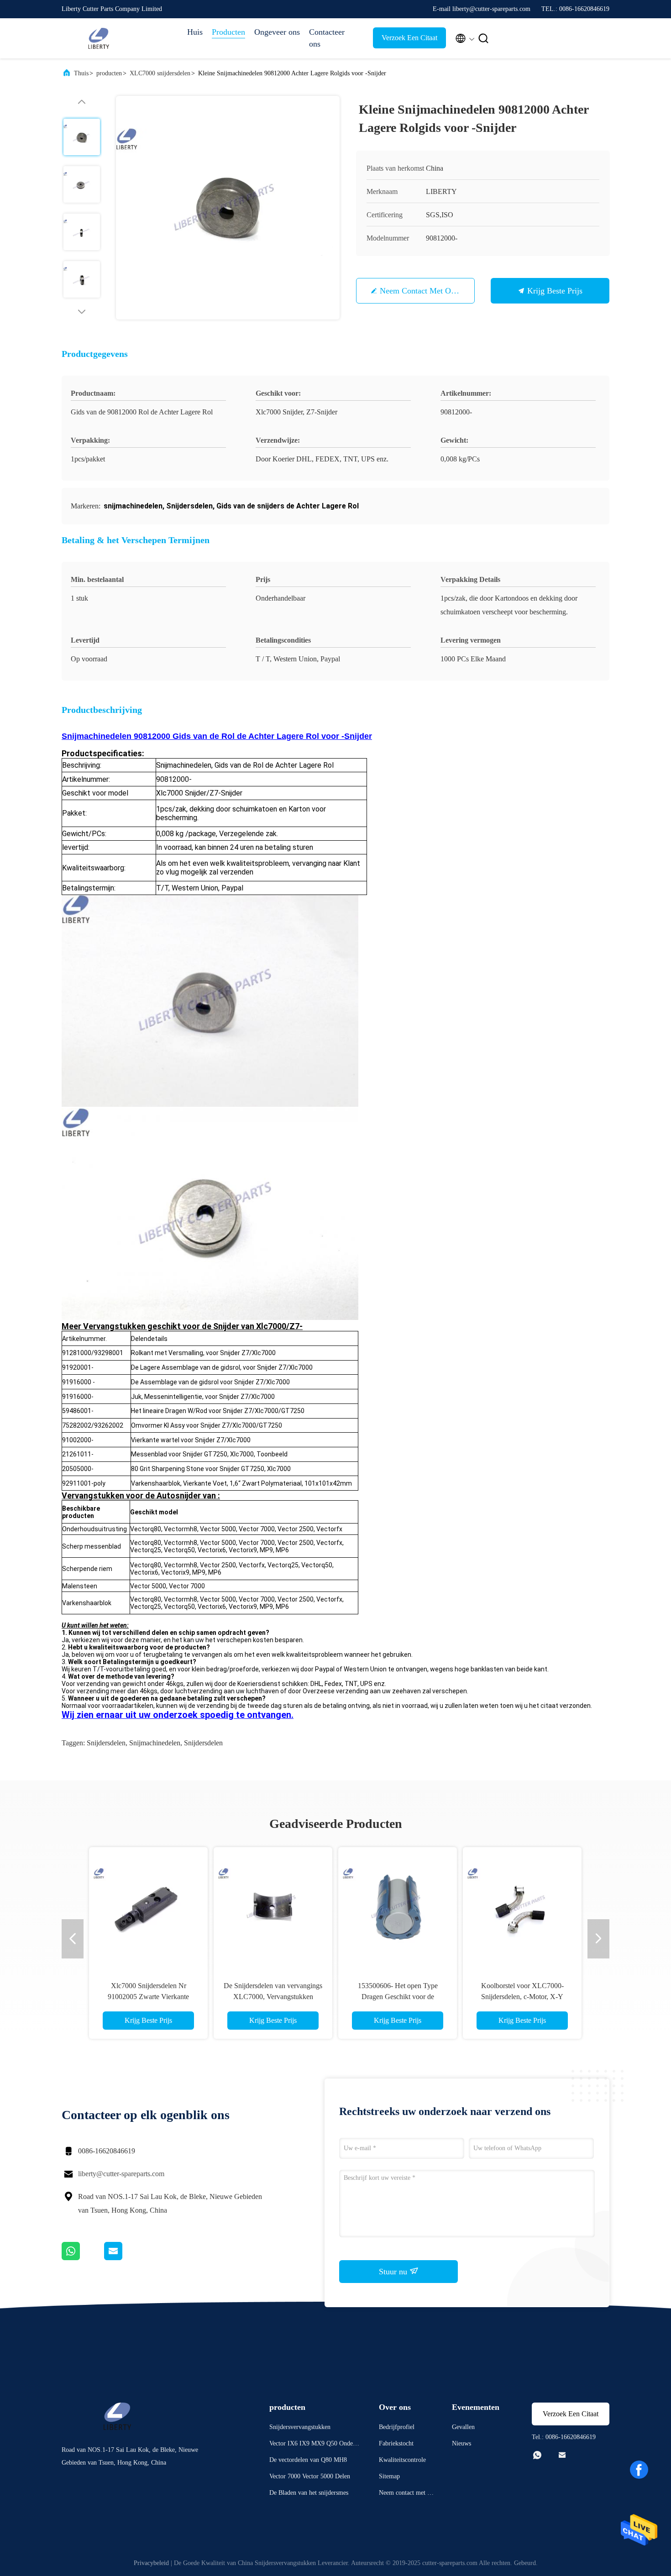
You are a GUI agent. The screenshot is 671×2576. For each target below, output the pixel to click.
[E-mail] (125, 2258)
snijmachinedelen (155, 1743)
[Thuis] (98, 38)
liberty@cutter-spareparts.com (121, 2174)
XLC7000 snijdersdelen (160, 73)
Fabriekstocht (396, 2443)
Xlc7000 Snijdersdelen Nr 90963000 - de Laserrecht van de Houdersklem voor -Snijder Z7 (273, 1997)
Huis (195, 32)
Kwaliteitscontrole (402, 2460)
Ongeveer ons (277, 32)
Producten (228, 32)
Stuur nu (394, 2272)
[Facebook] (639, 2470)
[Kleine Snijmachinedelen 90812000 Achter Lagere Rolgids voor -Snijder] (228, 208)
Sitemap (389, 2476)
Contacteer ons (327, 38)
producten (109, 73)
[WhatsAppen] (83, 2258)
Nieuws (461, 2443)
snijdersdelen (106, 1743)
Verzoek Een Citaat (409, 38)
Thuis (81, 73)
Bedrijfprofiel (397, 2427)
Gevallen (463, 2427)
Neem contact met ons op (425, 291)
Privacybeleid (151, 2563)
